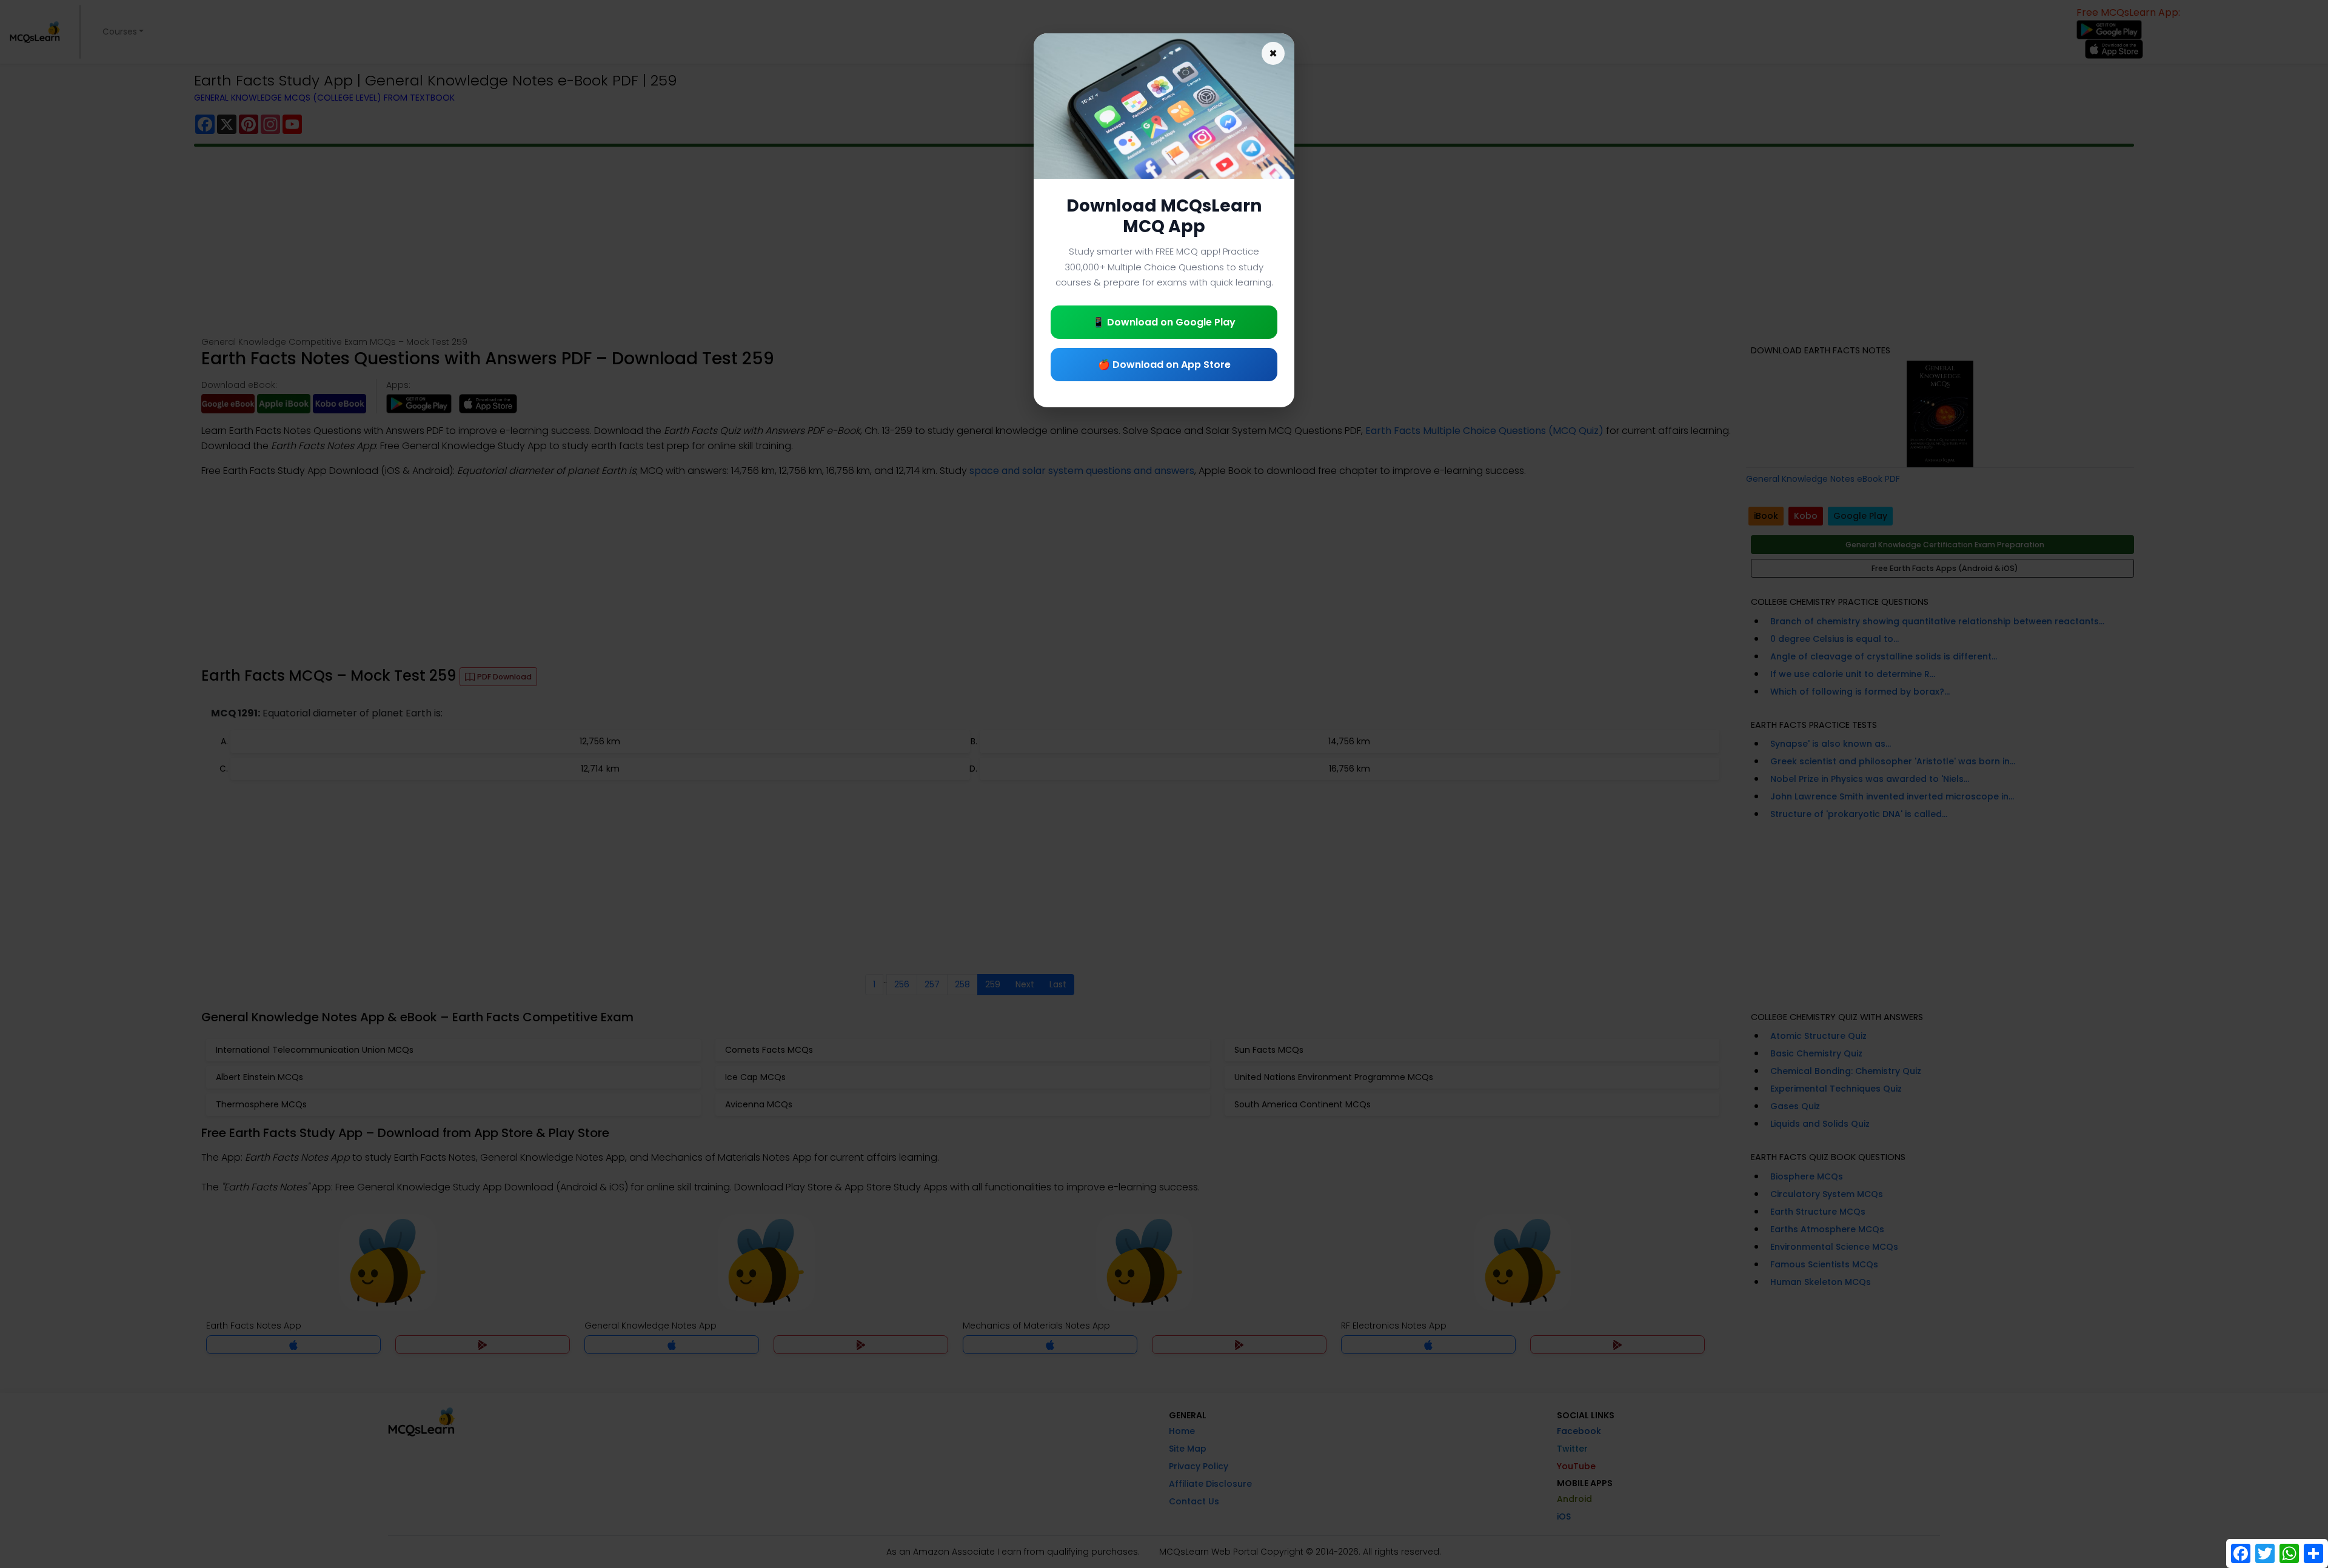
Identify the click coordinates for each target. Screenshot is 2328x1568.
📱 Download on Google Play (1164, 322)
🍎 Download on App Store (1164, 365)
